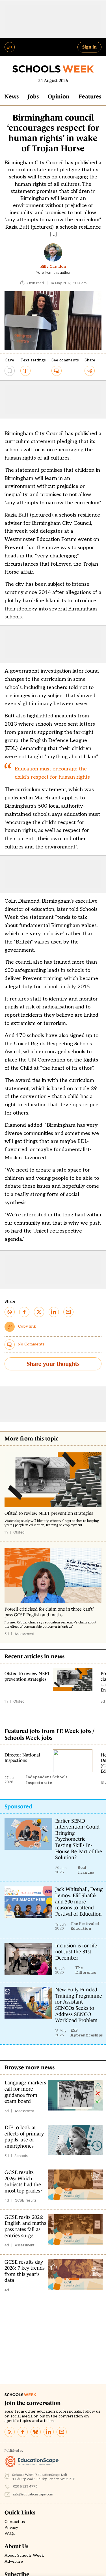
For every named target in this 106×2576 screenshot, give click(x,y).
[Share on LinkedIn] (54, 1312)
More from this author (53, 273)
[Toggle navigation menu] (10, 47)
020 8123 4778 (25, 2487)
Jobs (33, 96)
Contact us (15, 2522)
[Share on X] (39, 1312)
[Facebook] (23, 2432)
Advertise (14, 2562)
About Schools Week (24, 2556)
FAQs (10, 2534)
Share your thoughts (53, 1364)
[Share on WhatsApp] (10, 1312)
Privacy (11, 2528)
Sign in (89, 47)
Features (90, 96)
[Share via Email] (68, 1312)
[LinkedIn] (49, 2432)
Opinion (59, 96)
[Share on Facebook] (24, 1312)
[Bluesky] (36, 2432)
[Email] (62, 2432)
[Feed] (10, 2432)
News (12, 96)
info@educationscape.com (33, 2494)
